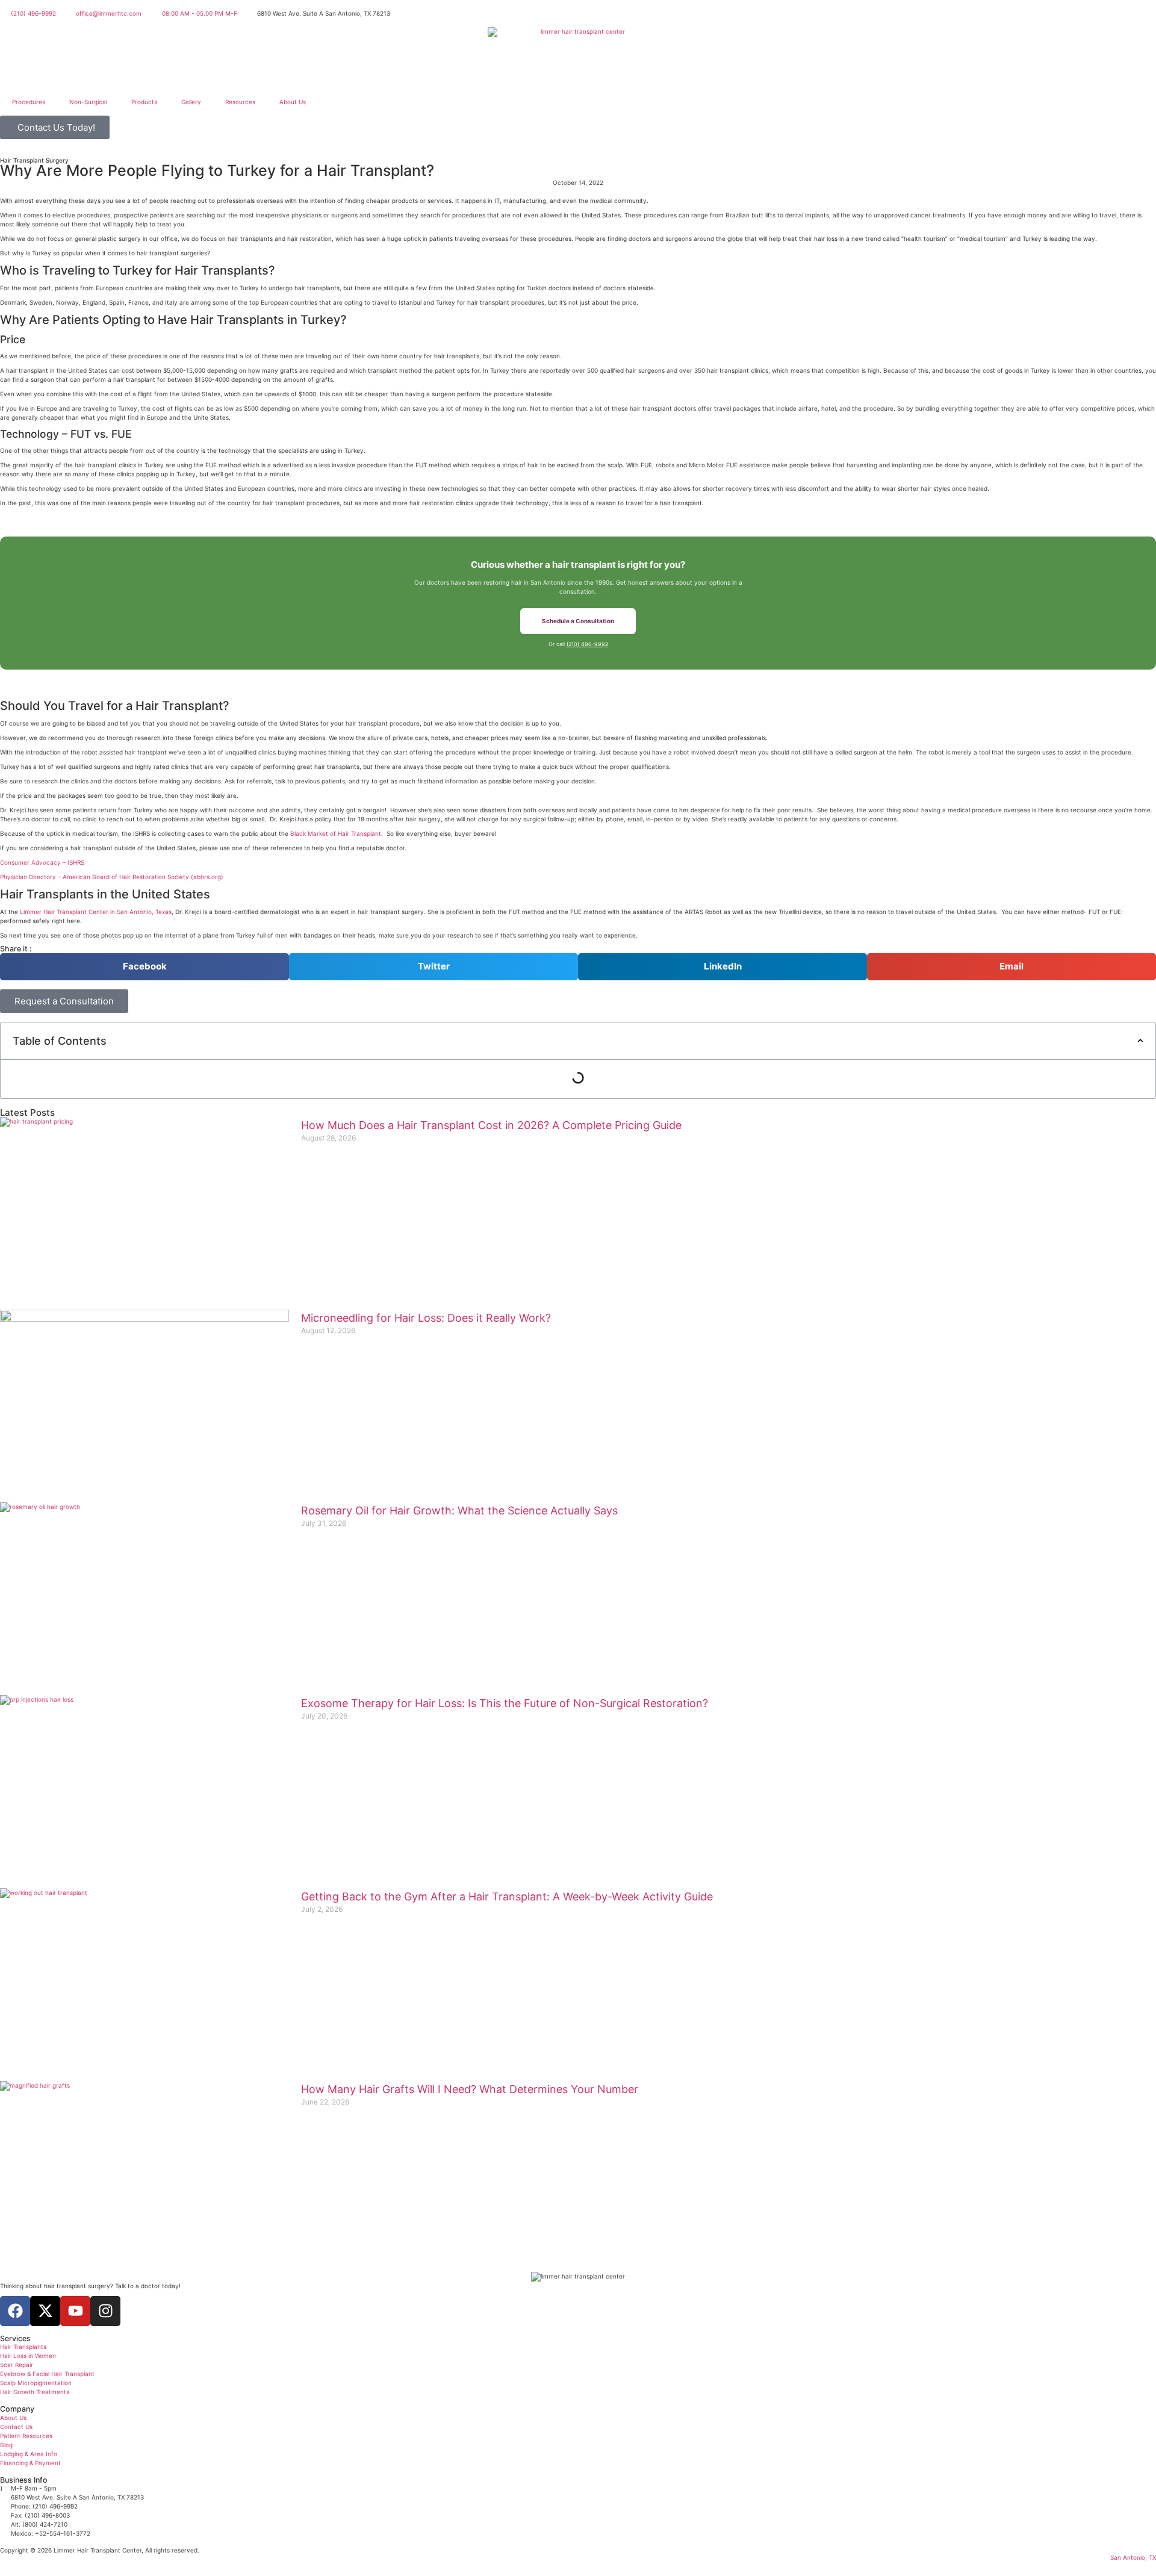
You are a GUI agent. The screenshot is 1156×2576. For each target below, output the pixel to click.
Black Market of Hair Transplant (336, 833)
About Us (293, 102)
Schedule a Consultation (578, 621)
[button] (144, 967)
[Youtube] (75, 2311)
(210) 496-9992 (587, 644)
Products (144, 102)
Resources (240, 102)
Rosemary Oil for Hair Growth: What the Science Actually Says (459, 1510)
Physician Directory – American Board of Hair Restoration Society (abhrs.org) (112, 877)
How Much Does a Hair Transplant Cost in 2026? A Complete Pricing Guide (491, 1125)
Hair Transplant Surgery (34, 160)
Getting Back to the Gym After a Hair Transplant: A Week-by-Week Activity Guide (507, 1896)
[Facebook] (15, 2311)
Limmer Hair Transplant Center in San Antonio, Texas (96, 912)
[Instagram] (105, 2311)
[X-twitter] (45, 2311)
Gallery (191, 102)
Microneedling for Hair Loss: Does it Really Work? (426, 1318)
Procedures (29, 102)
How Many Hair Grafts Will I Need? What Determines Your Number (470, 2089)
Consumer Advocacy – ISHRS (42, 862)
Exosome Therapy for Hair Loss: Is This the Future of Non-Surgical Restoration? (505, 1703)
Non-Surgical (88, 102)
